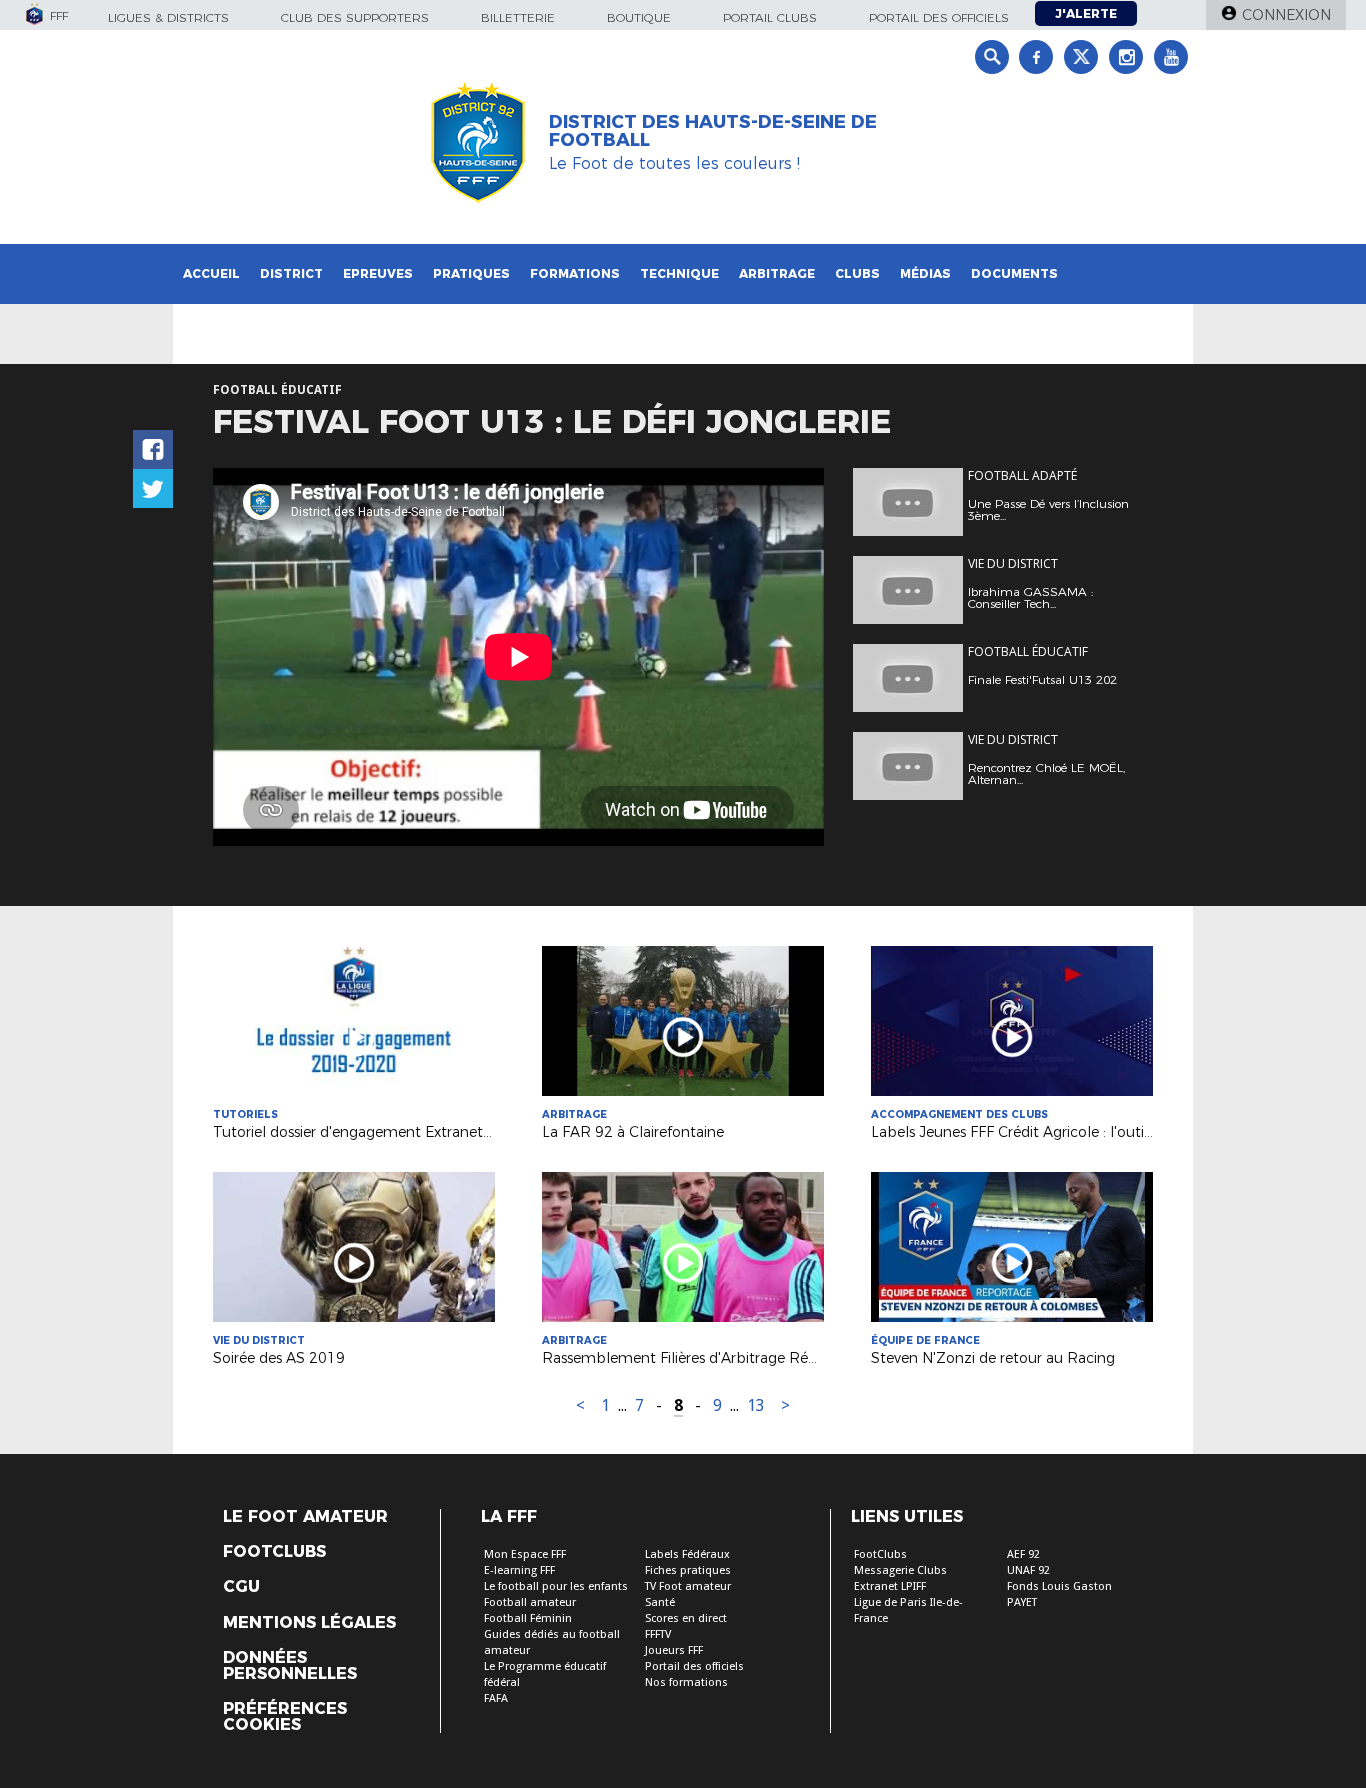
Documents (1014, 273)
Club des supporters (355, 17)
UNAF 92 (1028, 1570)
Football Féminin (528, 1618)
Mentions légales (309, 1623)
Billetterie (518, 17)
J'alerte (1086, 13)
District (291, 273)
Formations (575, 273)
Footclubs (274, 1552)
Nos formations (686, 1682)
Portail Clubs (770, 17)
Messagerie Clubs (900, 1570)
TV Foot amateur (688, 1586)
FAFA (496, 1698)
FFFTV (658, 1634)
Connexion (1286, 15)
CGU (241, 1587)
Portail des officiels (939, 17)
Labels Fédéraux (687, 1554)
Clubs (857, 273)
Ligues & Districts (168, 17)
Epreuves (378, 273)
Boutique (639, 17)
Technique (679, 273)
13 (756, 1405)
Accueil (211, 273)
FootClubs (880, 1554)
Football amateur (530, 1602)
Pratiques (471, 273)
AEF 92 (1023, 1554)
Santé (660, 1602)
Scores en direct (686, 1618)
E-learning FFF (519, 1570)
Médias (925, 273)
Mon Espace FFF (525, 1554)
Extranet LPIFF (890, 1586)
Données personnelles (290, 1666)
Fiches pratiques (688, 1570)
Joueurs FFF (674, 1650)
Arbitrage (777, 273)
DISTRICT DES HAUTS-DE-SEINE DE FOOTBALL (713, 131)
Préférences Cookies (285, 1717)
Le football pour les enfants (556, 1586)
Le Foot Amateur (305, 1517)
